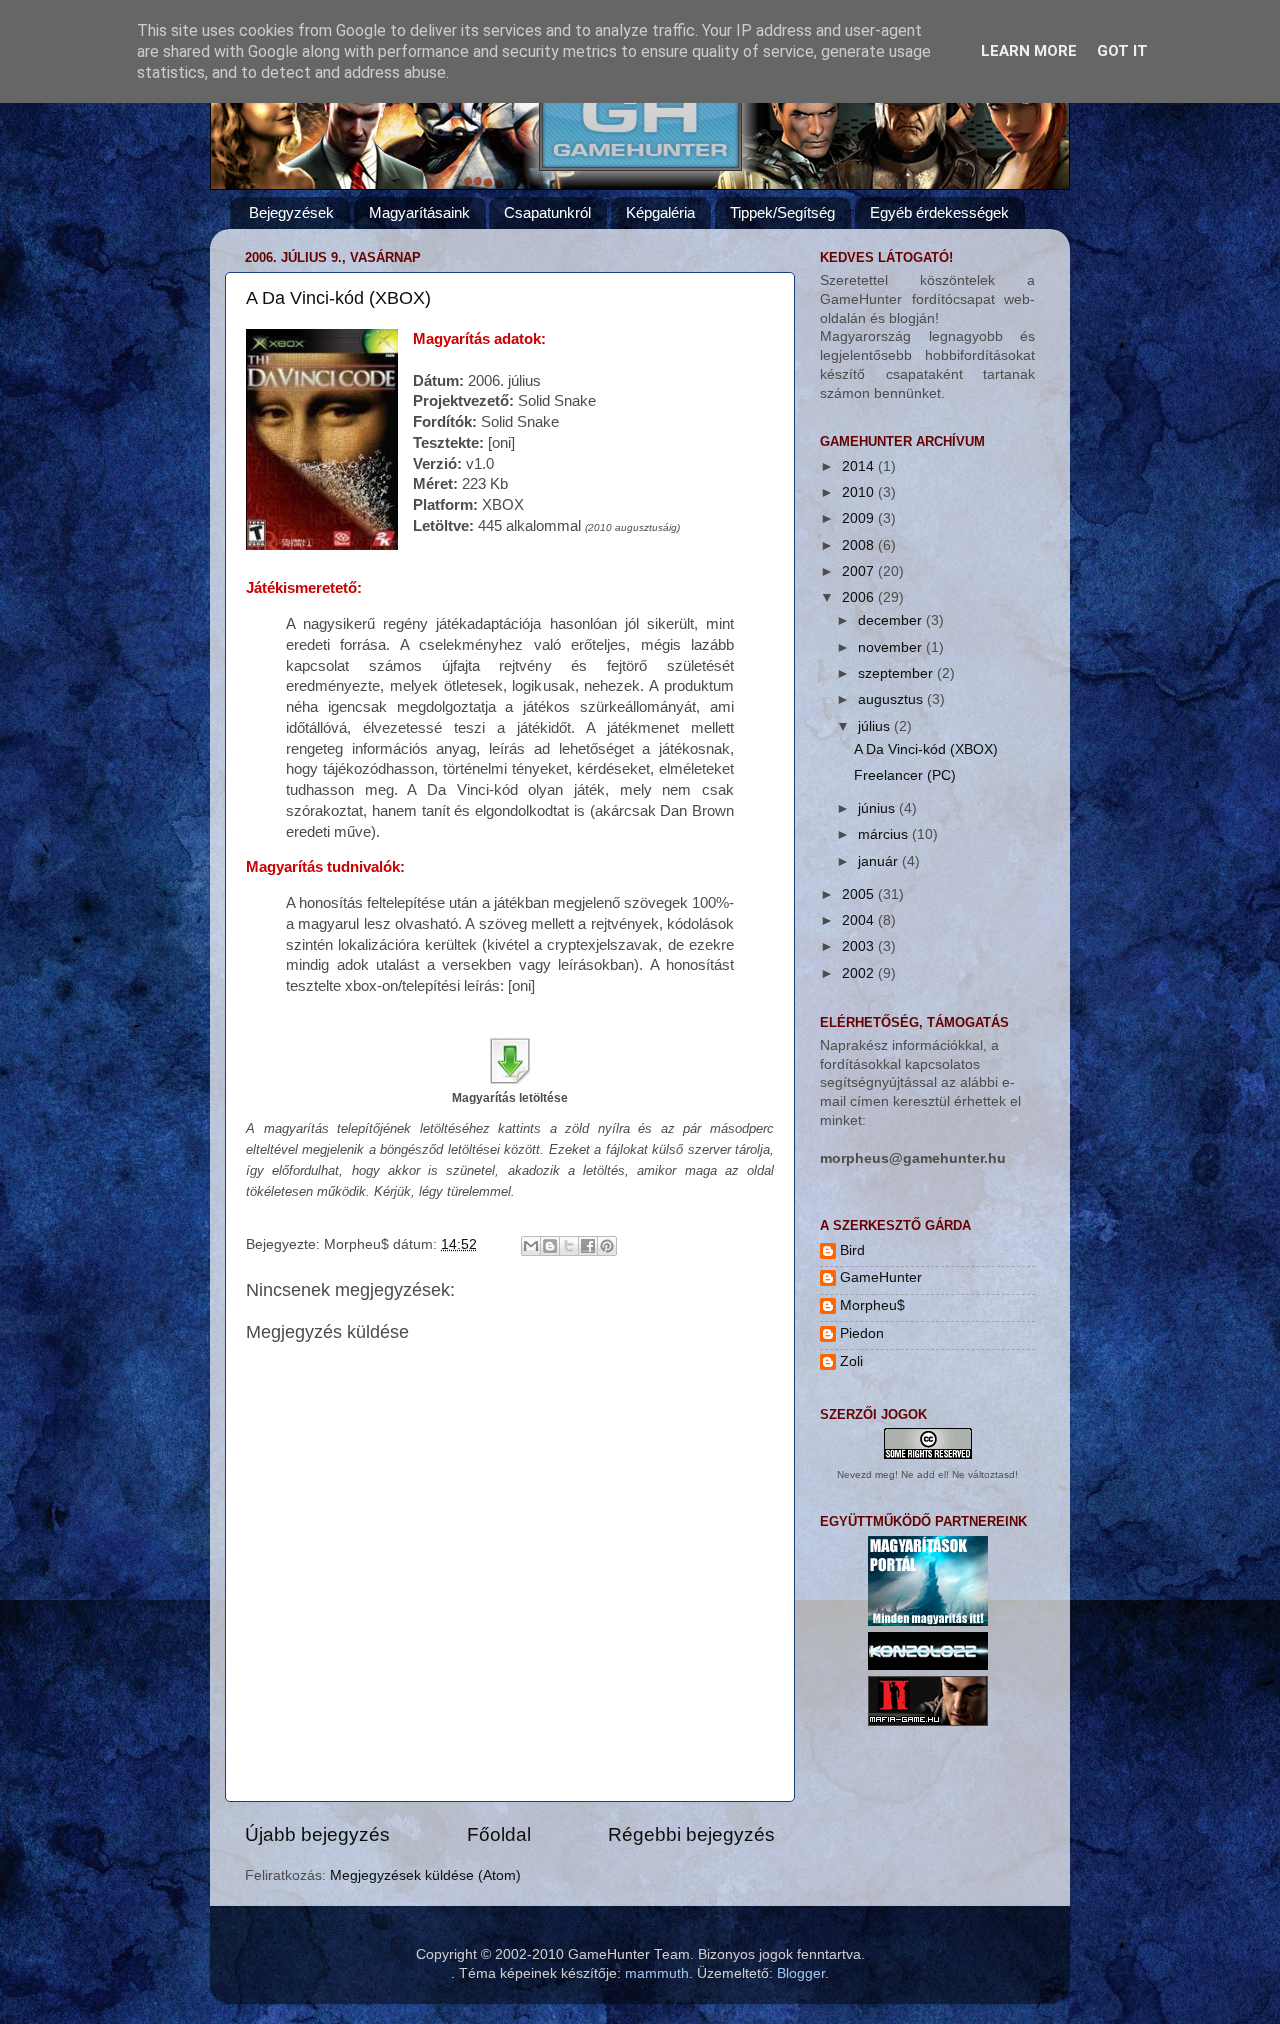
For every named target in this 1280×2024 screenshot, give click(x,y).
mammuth (657, 1973)
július (876, 726)
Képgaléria (660, 212)
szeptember (897, 673)
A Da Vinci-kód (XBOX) (338, 298)
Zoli (851, 1361)
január (880, 861)
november (892, 647)
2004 (860, 920)
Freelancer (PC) (905, 775)
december (892, 620)
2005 (860, 894)
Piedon (862, 1333)
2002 (860, 973)
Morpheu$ (872, 1305)
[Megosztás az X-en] (569, 1246)
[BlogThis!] (550, 1246)
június (878, 808)
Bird (852, 1250)
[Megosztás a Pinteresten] (607, 1246)
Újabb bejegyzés (317, 1834)
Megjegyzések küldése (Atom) (425, 1875)
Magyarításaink (419, 212)
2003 (860, 946)
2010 (860, 492)
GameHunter (881, 1277)
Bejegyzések (291, 212)
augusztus (892, 699)
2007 (860, 571)
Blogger (801, 1973)
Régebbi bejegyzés (691, 1834)
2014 (860, 466)
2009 (860, 518)
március (885, 834)
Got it (1122, 51)
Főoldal (499, 1834)
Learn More (1029, 51)
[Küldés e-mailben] (531, 1246)
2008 (860, 545)
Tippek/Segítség (782, 212)
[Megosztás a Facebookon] (588, 1246)
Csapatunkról (547, 212)
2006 (860, 597)
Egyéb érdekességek (939, 212)
